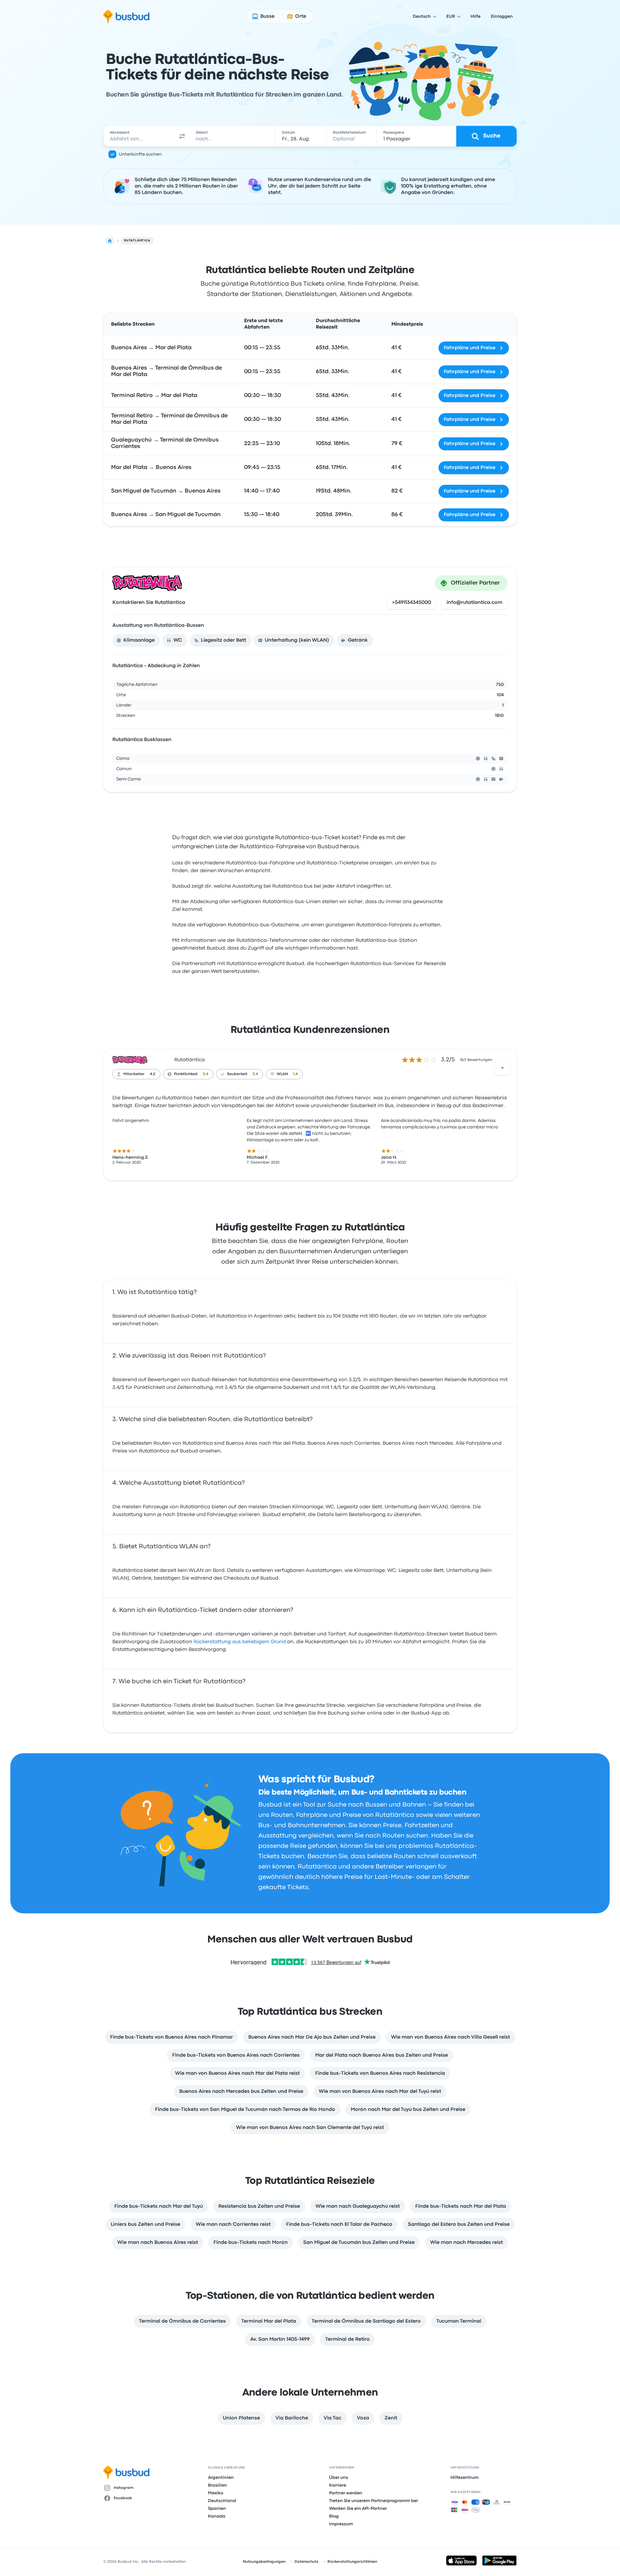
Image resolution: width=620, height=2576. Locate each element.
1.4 (295, 1074)
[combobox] (139, 136)
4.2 (153, 1074)
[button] (182, 136)
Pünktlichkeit (186, 1074)
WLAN (282, 1074)
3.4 (206, 1074)
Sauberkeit (237, 1074)
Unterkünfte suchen (140, 154)
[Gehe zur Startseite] (126, 16)
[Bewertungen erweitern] (502, 1068)
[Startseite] (110, 241)
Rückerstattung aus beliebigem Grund (240, 1642)
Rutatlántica (190, 1060)
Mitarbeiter (134, 1074)
